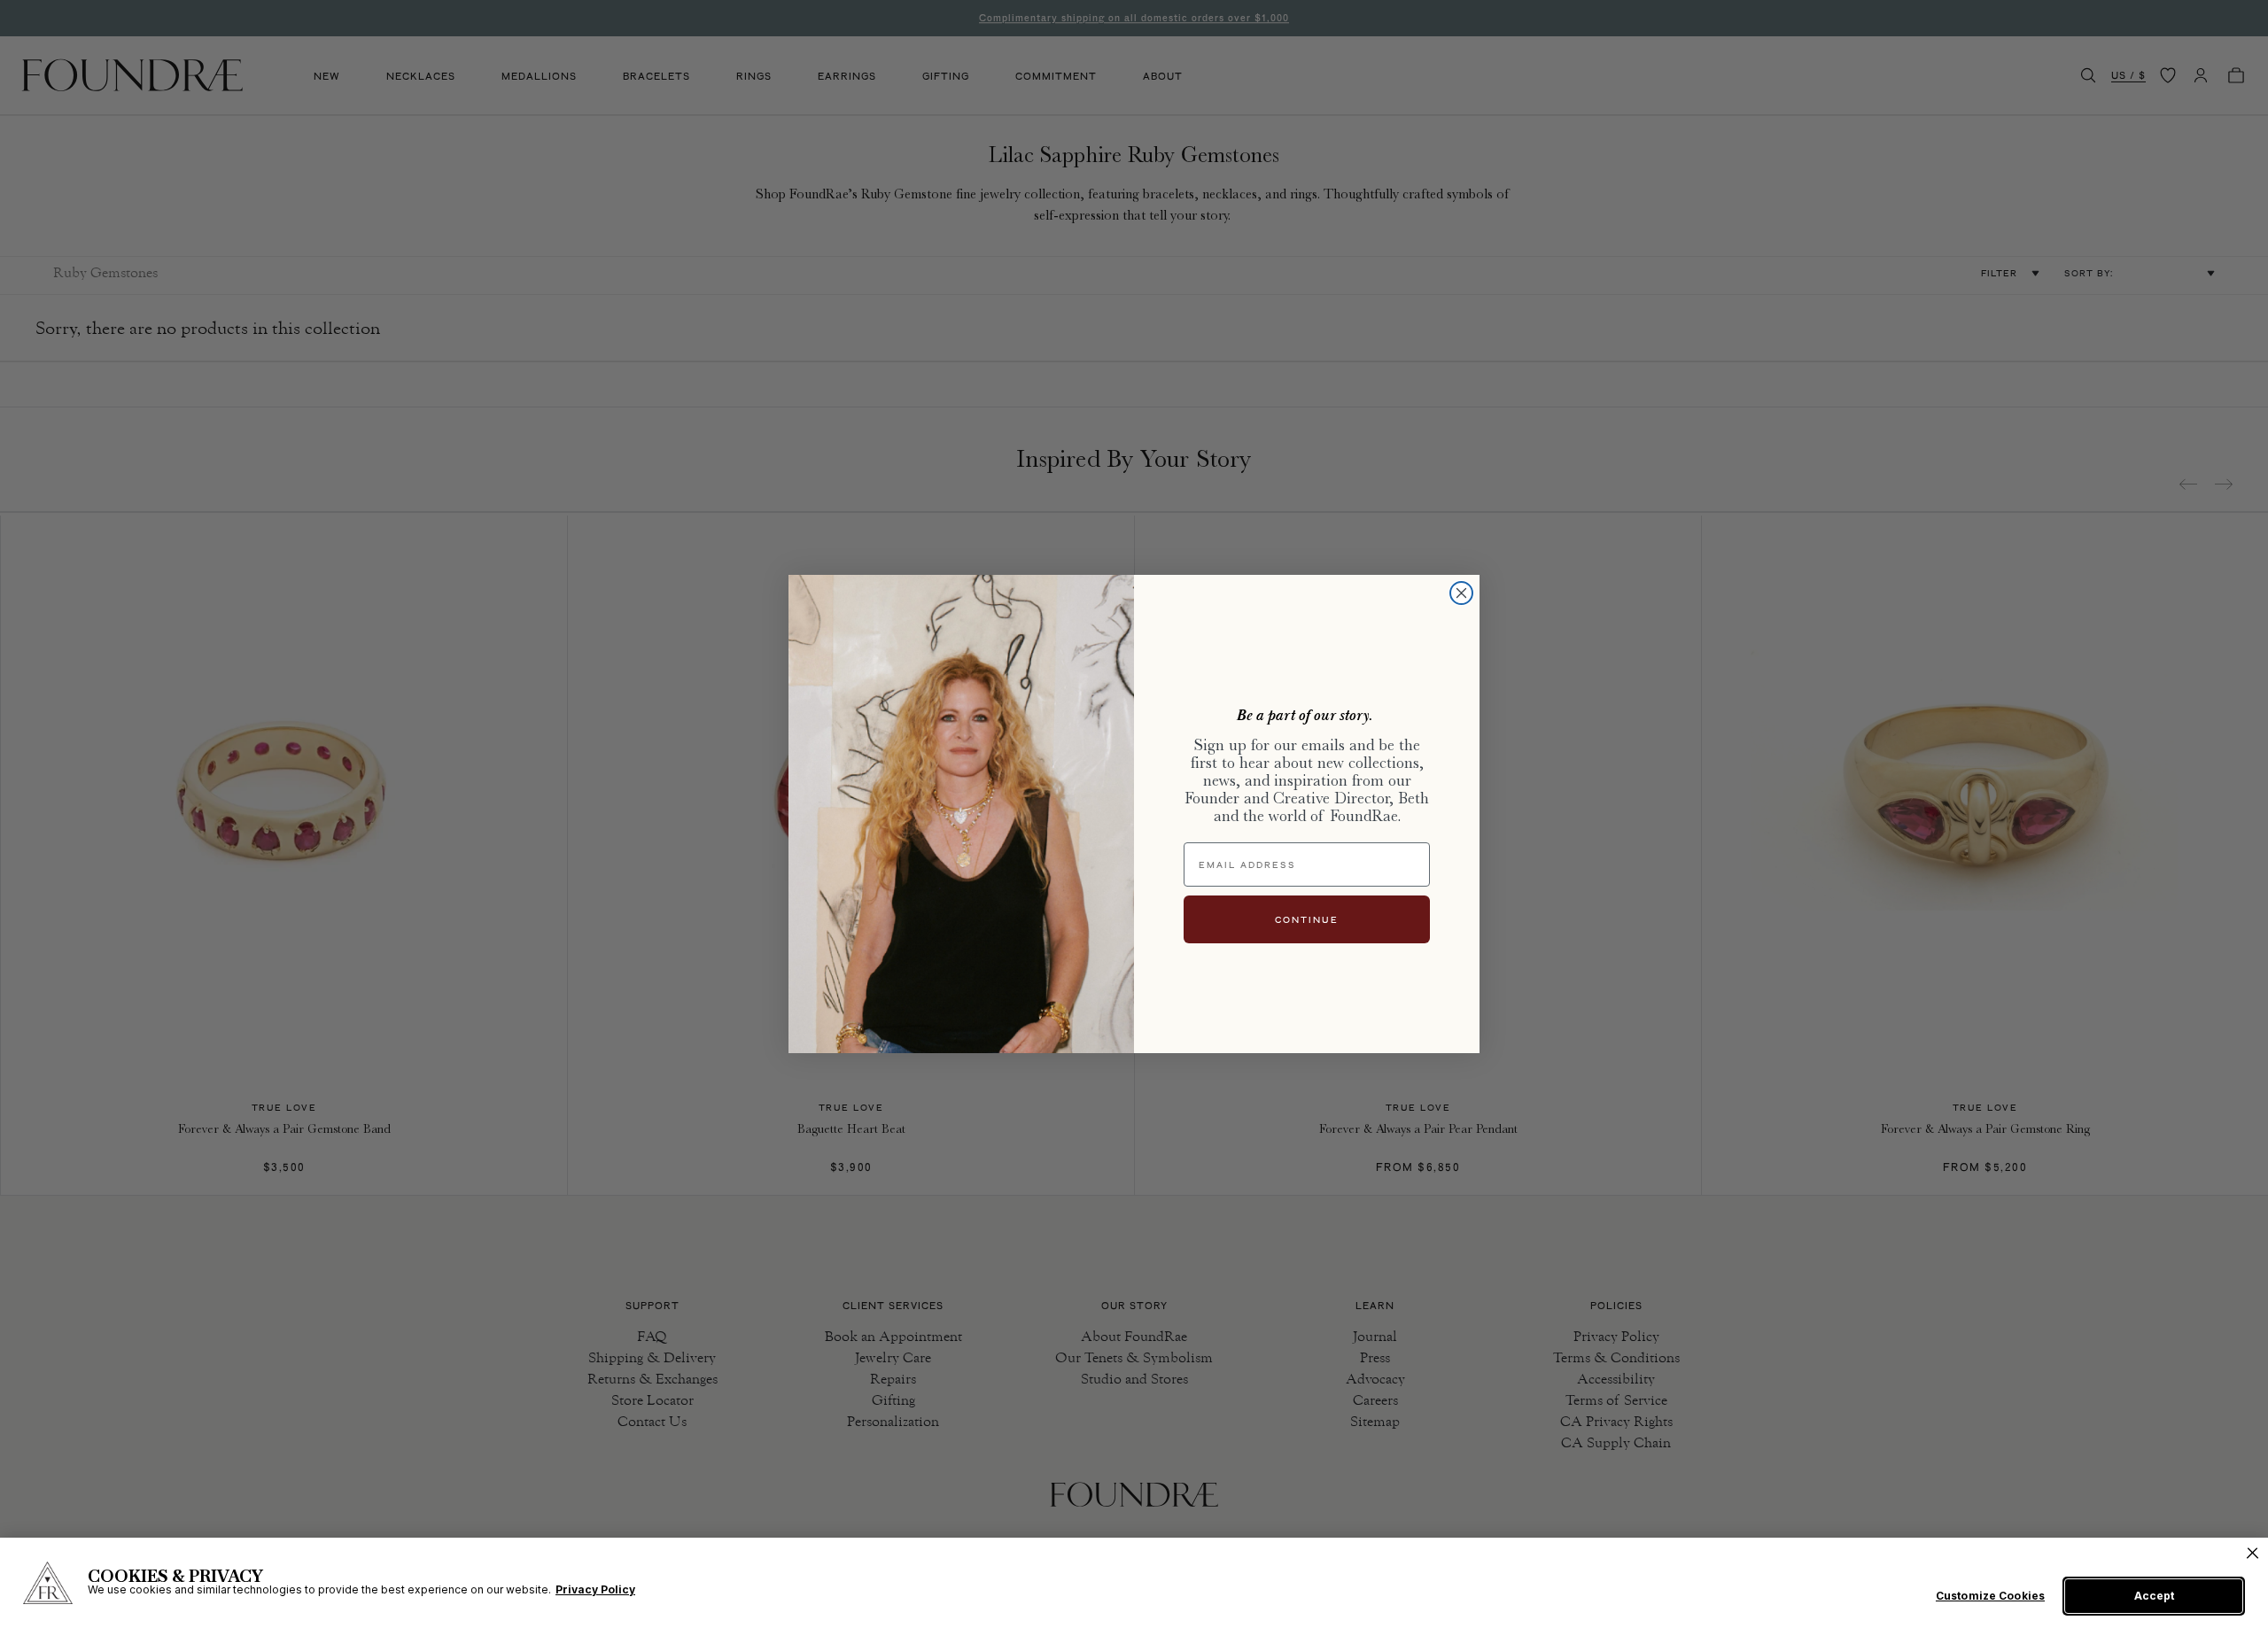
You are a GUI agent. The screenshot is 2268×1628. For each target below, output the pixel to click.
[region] (1134, 1583)
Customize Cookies (1990, 1596)
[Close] (2252, 1553)
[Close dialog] (1461, 593)
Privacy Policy (595, 1589)
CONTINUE (1307, 919)
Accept (2154, 1596)
